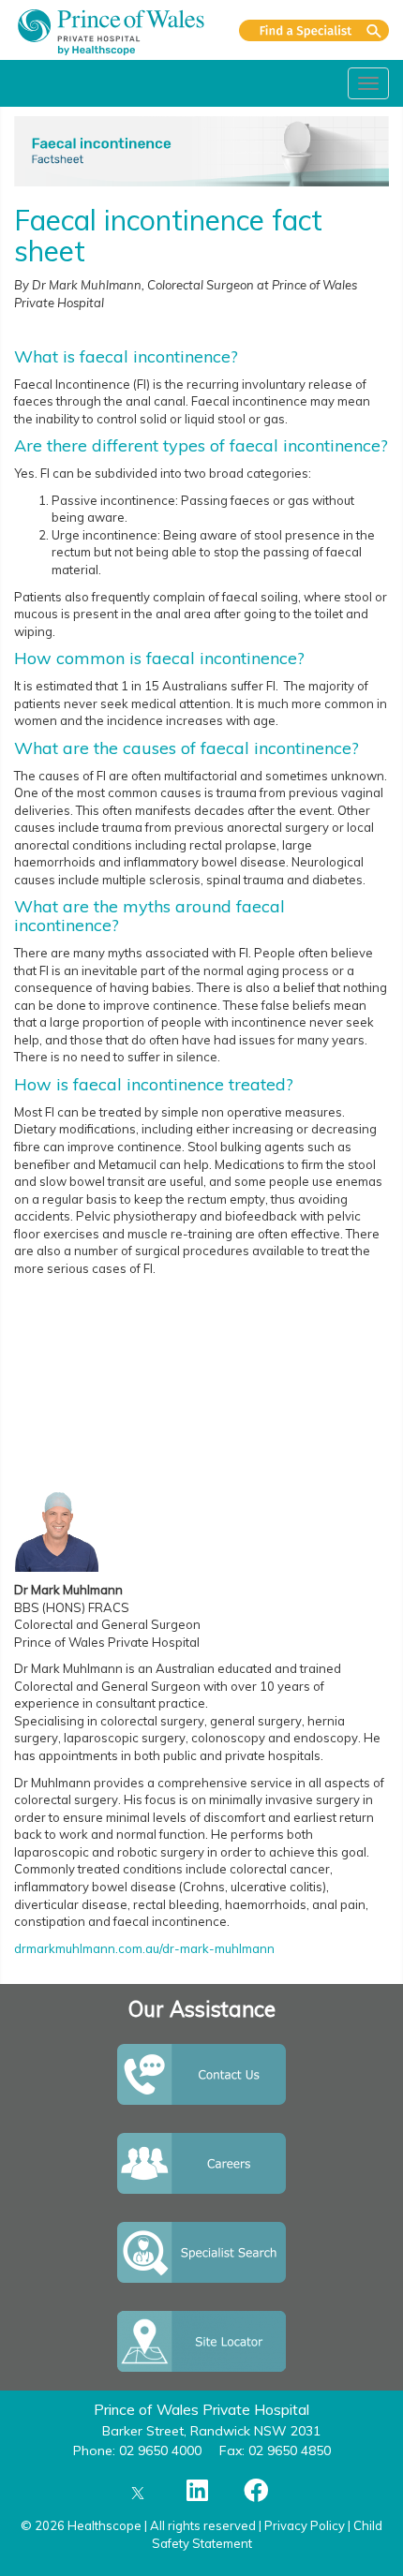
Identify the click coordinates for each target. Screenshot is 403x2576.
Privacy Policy (305, 2525)
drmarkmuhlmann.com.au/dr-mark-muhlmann (144, 1948)
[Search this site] (314, 30)
